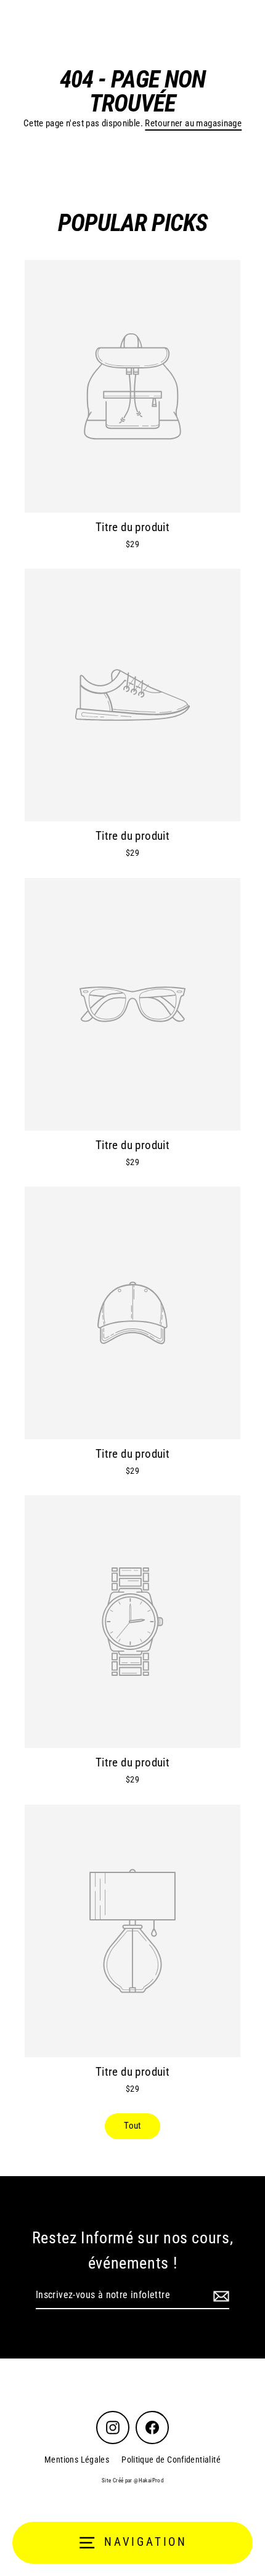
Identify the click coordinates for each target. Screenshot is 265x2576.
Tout (132, 2126)
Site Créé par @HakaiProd (132, 2481)
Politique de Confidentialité (171, 2460)
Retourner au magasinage (193, 123)
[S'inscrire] (219, 2296)
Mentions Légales (77, 2460)
